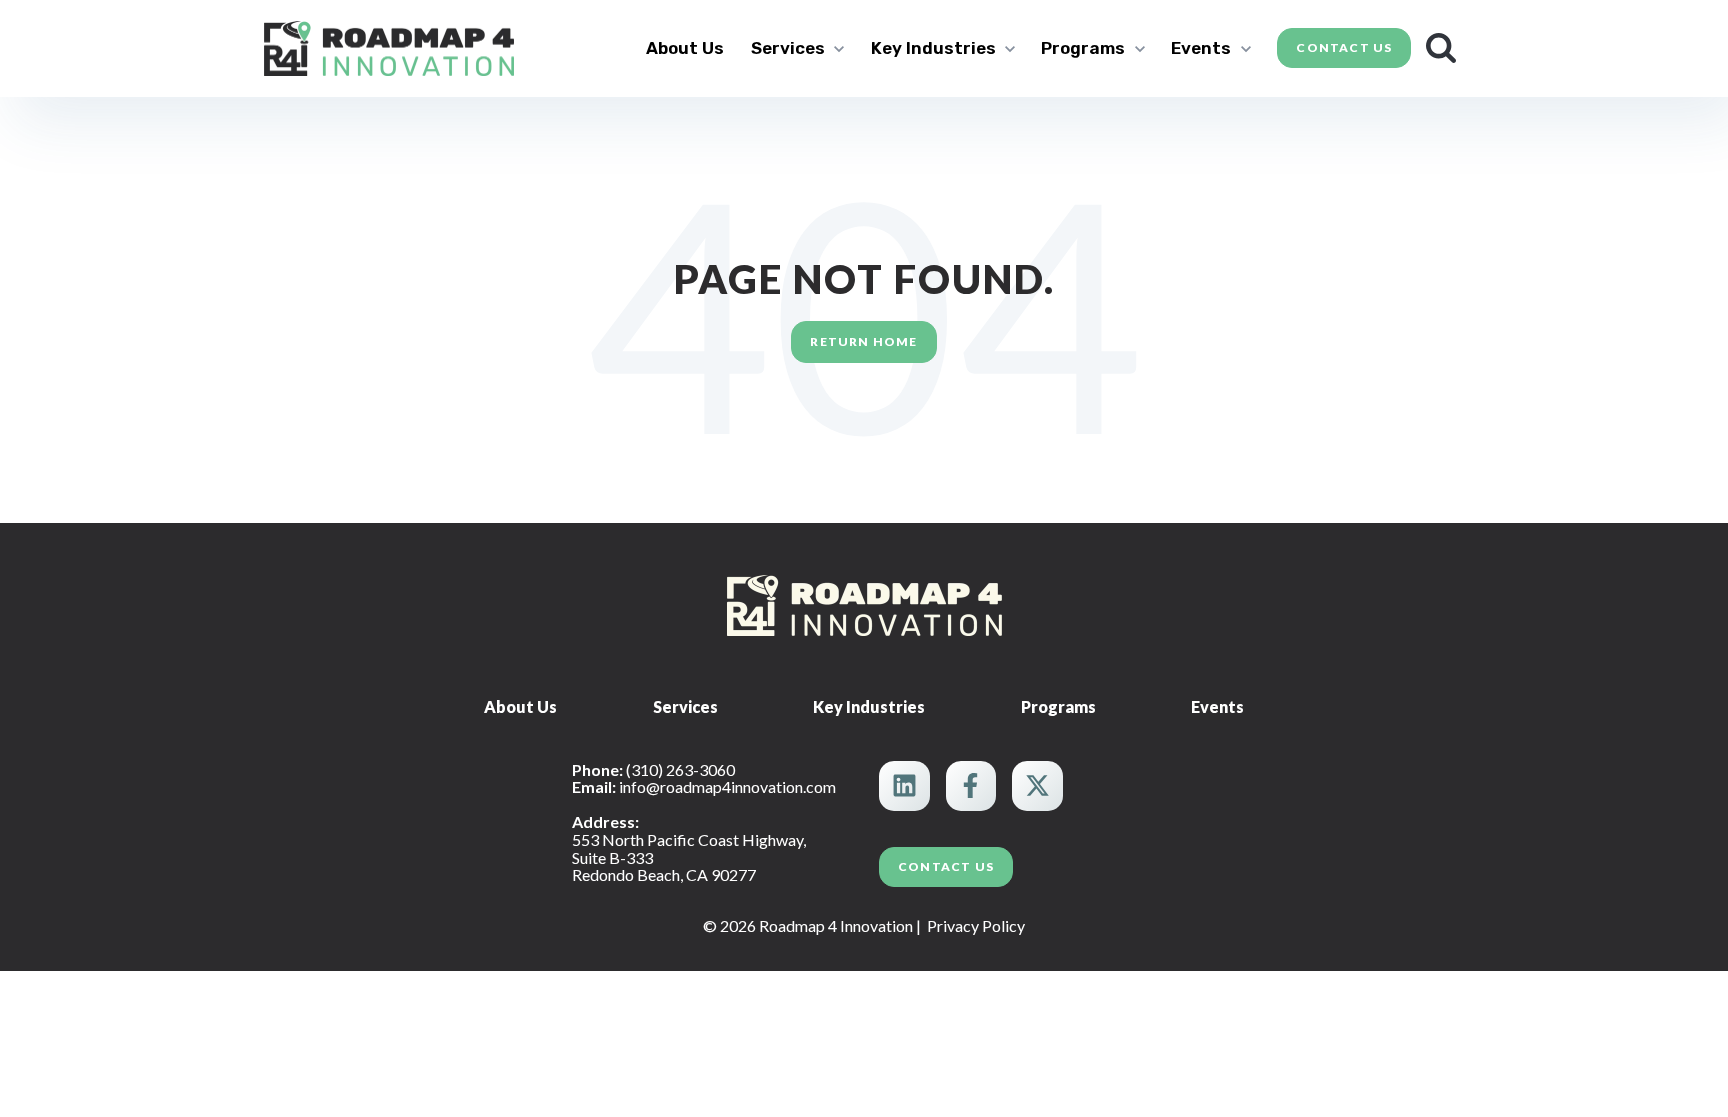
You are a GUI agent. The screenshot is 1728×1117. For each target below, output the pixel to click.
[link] (389, 45)
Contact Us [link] (1344, 47)
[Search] (1441, 48)
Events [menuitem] (1217, 706)
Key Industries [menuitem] (869, 706)
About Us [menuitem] (520, 706)
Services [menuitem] (685, 706)
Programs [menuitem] (1058, 706)
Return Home (863, 341)
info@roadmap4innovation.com (727, 786)
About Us (685, 48)
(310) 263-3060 (680, 769)
